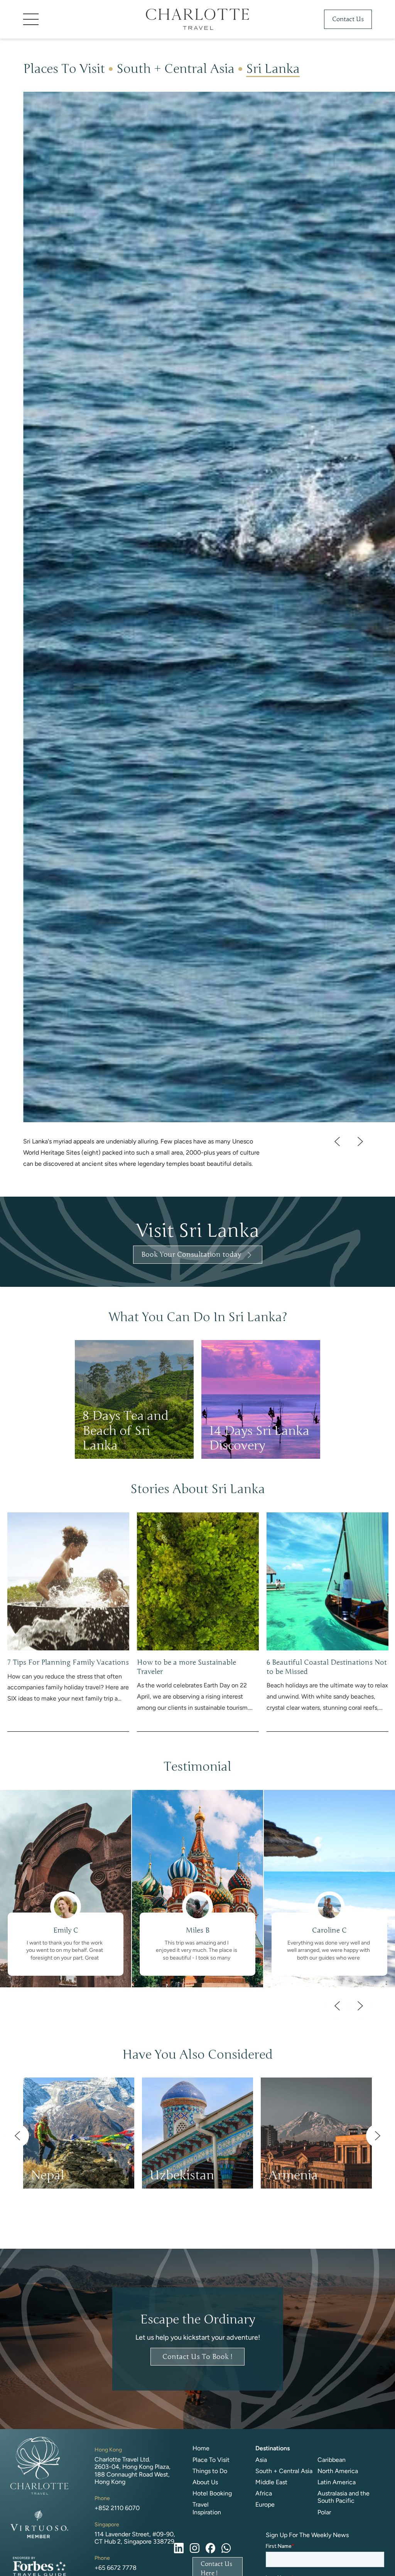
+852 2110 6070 (117, 2508)
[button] (81, 19)
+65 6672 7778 (116, 2568)
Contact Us (348, 19)
